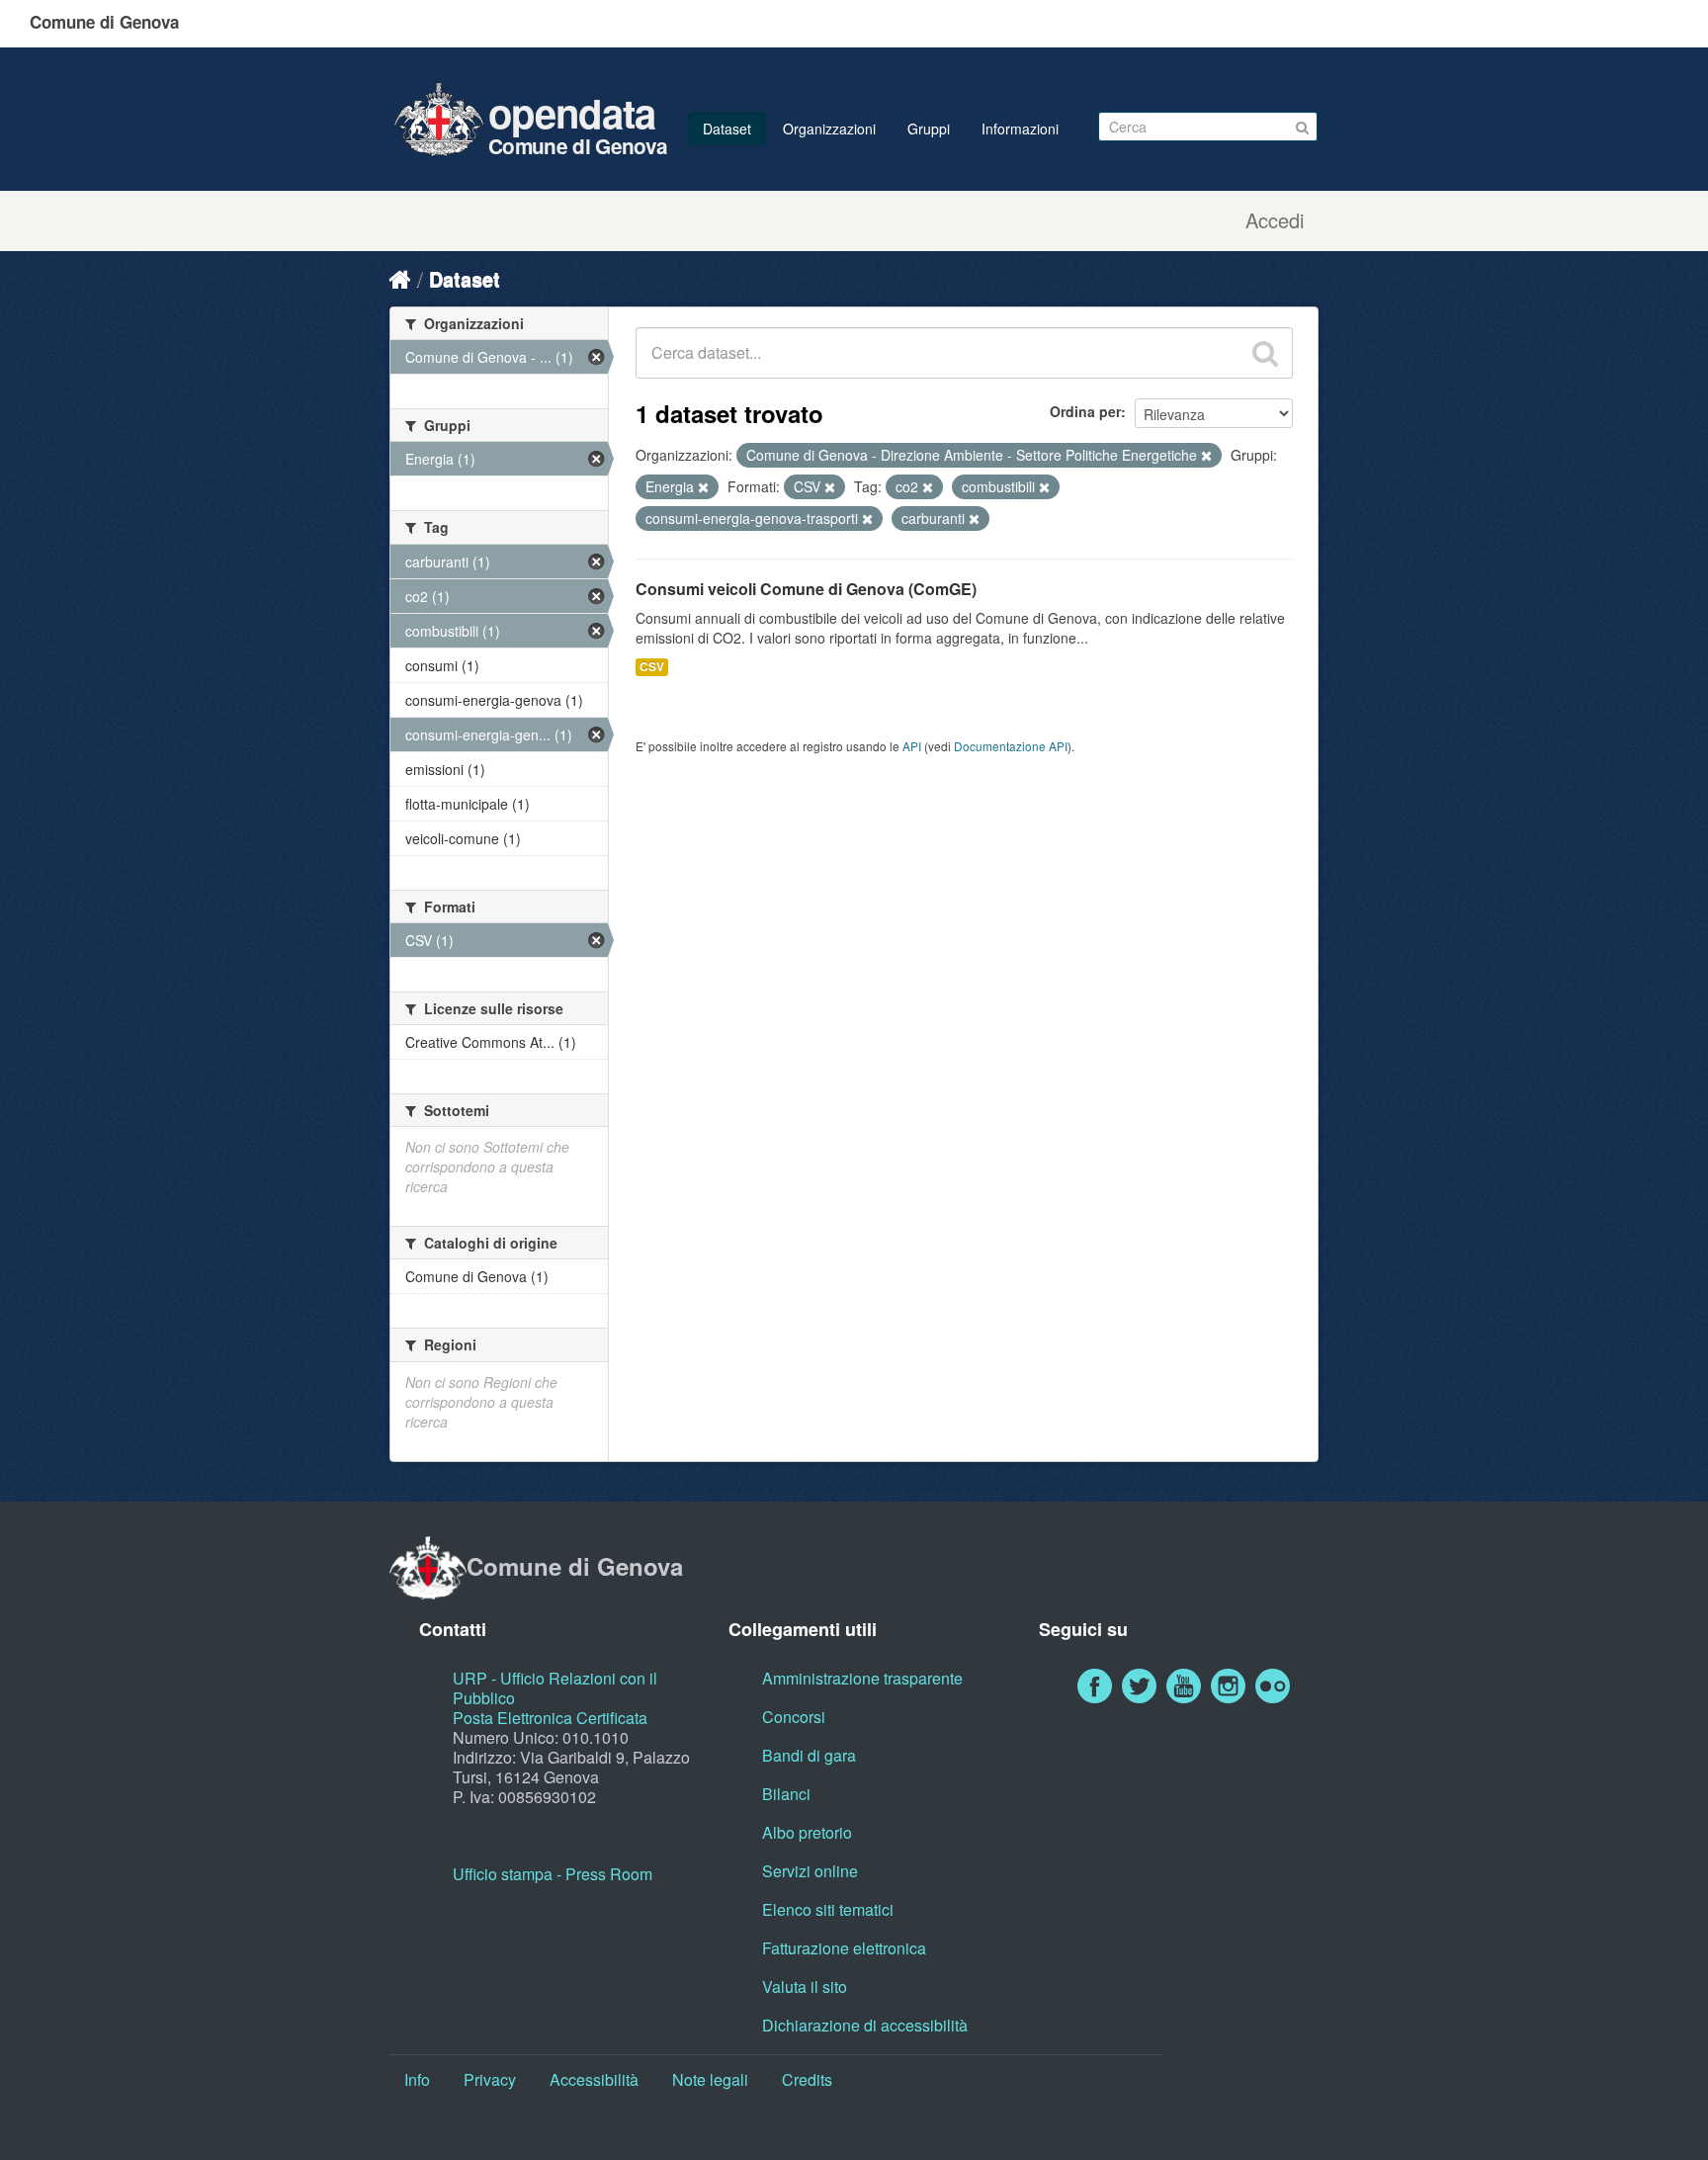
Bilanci (786, 1794)
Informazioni (1020, 129)
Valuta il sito (805, 1987)
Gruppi (929, 129)
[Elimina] (1206, 456)
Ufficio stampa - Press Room (553, 1874)
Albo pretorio (807, 1832)
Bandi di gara (809, 1755)
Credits (807, 2079)
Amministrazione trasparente (862, 1678)
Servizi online (810, 1871)
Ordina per (1085, 411)
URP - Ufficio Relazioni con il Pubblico (555, 1688)
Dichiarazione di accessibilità (865, 2025)
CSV (652, 667)
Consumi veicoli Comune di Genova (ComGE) (806, 589)
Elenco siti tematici (828, 1909)
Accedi (1275, 220)
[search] (1265, 353)
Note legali (710, 2079)
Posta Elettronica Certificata (550, 1718)
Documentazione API (1011, 746)
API (912, 746)
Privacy (490, 2079)
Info (417, 2079)
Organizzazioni (829, 129)
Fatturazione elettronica (844, 1948)
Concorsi (794, 1717)
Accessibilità (594, 2079)
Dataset (727, 129)
